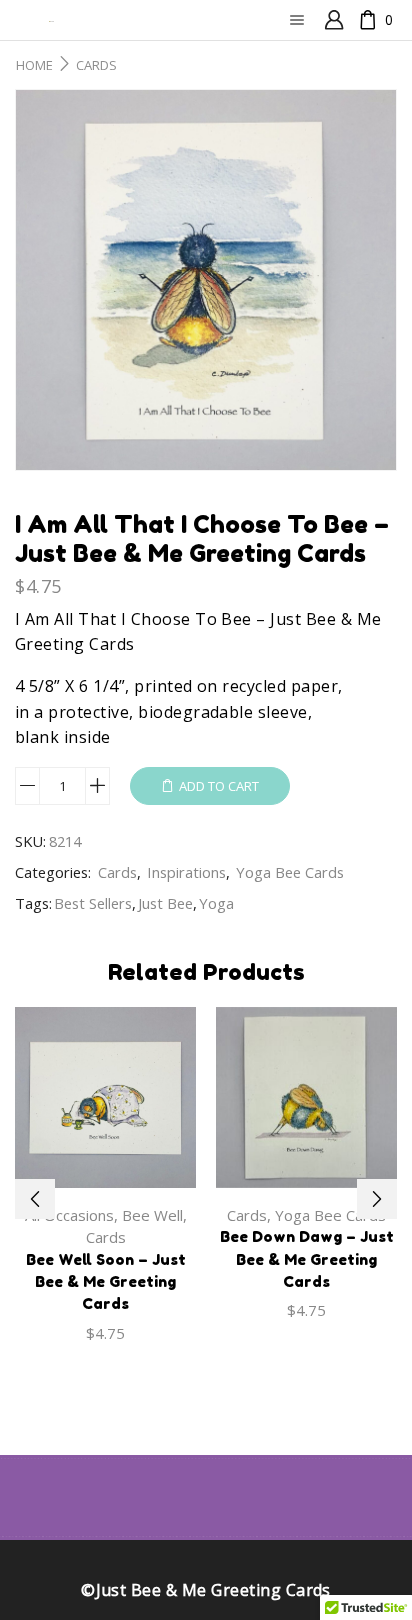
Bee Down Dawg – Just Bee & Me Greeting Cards (307, 1258)
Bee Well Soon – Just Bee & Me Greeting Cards (106, 1281)
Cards (96, 65)
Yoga (216, 903)
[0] (360, 20)
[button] (35, 1199)
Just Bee (165, 903)
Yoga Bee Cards (290, 872)
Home (34, 65)
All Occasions (69, 1215)
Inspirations (186, 872)
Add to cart (219, 786)
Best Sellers (93, 903)
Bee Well (152, 1215)
